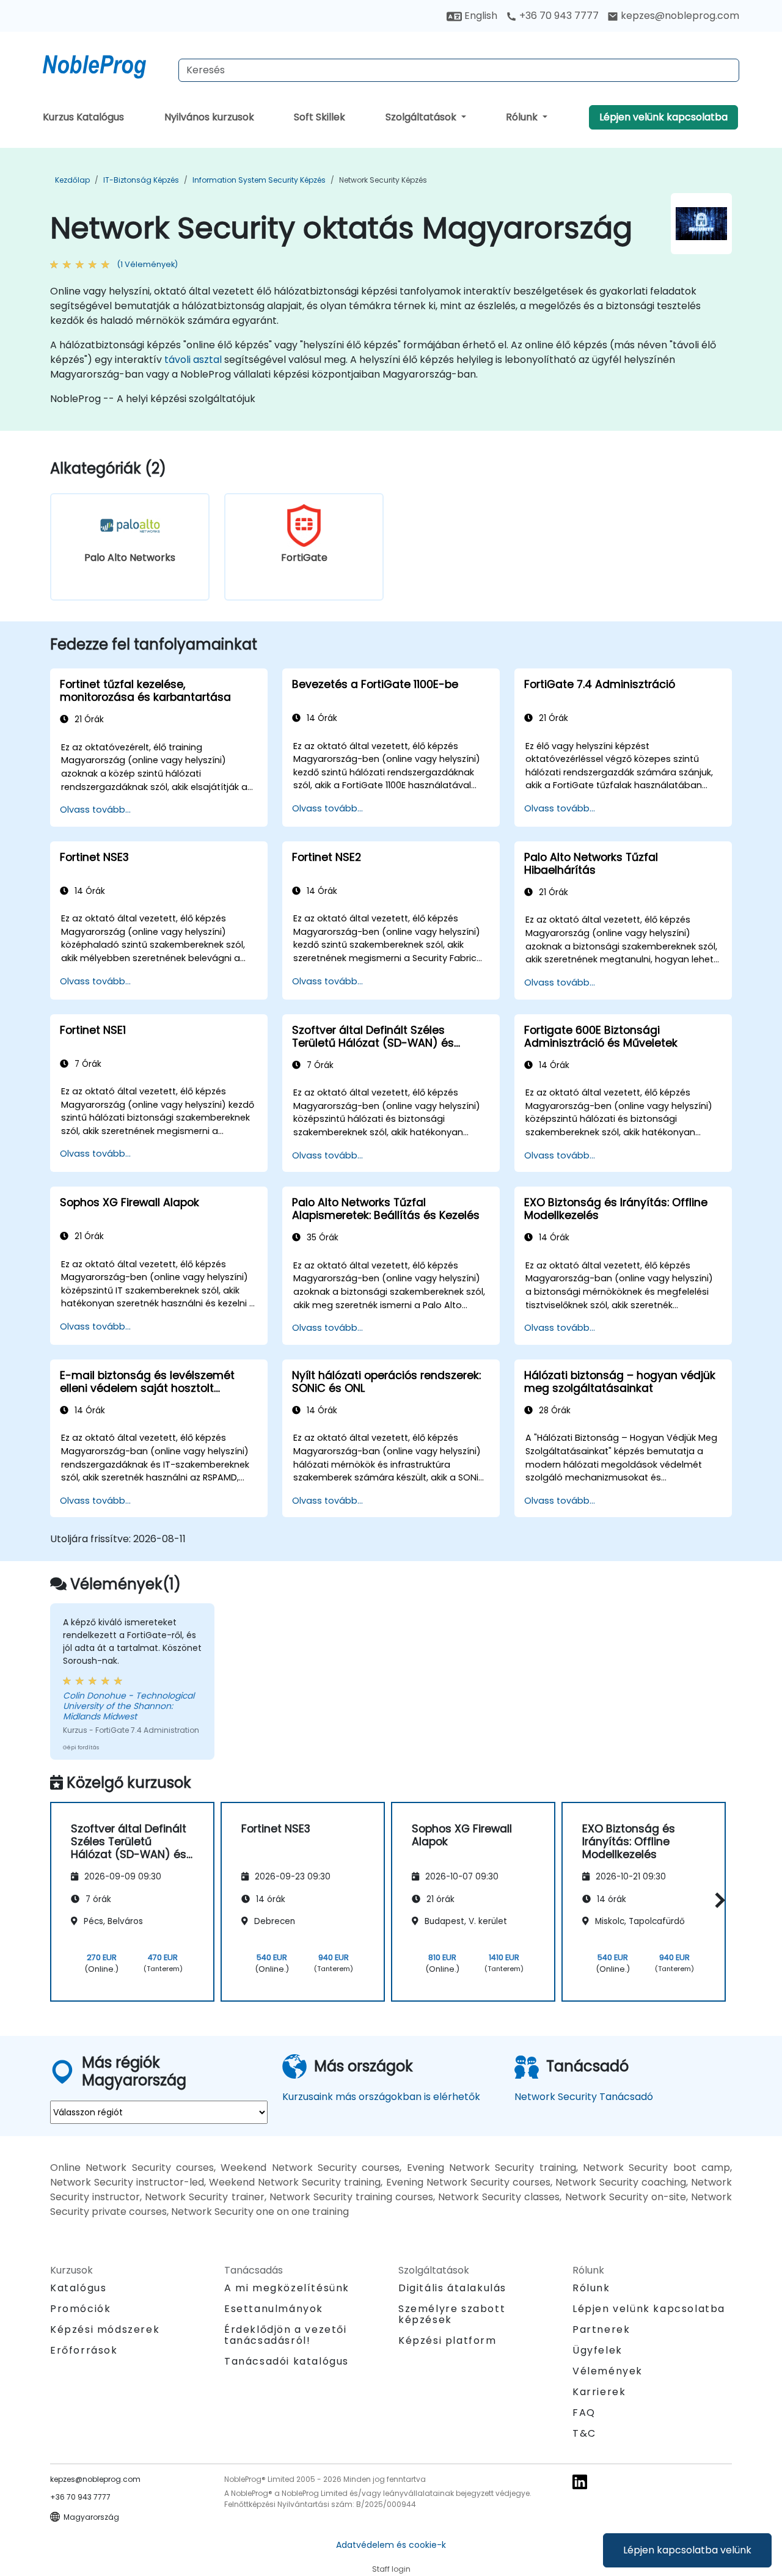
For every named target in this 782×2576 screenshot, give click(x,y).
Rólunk (523, 117)
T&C (584, 2433)
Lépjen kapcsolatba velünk (687, 2550)
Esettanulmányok (274, 2309)
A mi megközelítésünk (287, 2288)
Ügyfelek (597, 2350)
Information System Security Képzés (259, 180)
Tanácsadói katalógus (287, 2361)
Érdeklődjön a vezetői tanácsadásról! (286, 2335)
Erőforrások (84, 2350)
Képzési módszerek (105, 2329)
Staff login (391, 2569)
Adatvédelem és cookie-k (391, 2545)
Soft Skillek (320, 117)
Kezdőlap (72, 180)
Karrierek (599, 2392)
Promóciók (80, 2309)
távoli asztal (193, 360)
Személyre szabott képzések (452, 2314)
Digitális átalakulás (452, 2288)
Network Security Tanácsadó (584, 2097)
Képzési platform (448, 2340)
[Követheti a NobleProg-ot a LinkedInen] (580, 2481)
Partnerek (601, 2329)
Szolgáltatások (422, 117)
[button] (717, 1900)
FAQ (584, 2413)
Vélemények (608, 2371)
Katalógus (78, 2288)
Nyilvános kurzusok (209, 117)
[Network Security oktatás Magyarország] (106, 64)
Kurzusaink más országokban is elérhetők (381, 2097)
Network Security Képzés (383, 180)
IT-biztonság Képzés (141, 180)
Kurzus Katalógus (83, 117)
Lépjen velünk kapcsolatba (663, 117)
